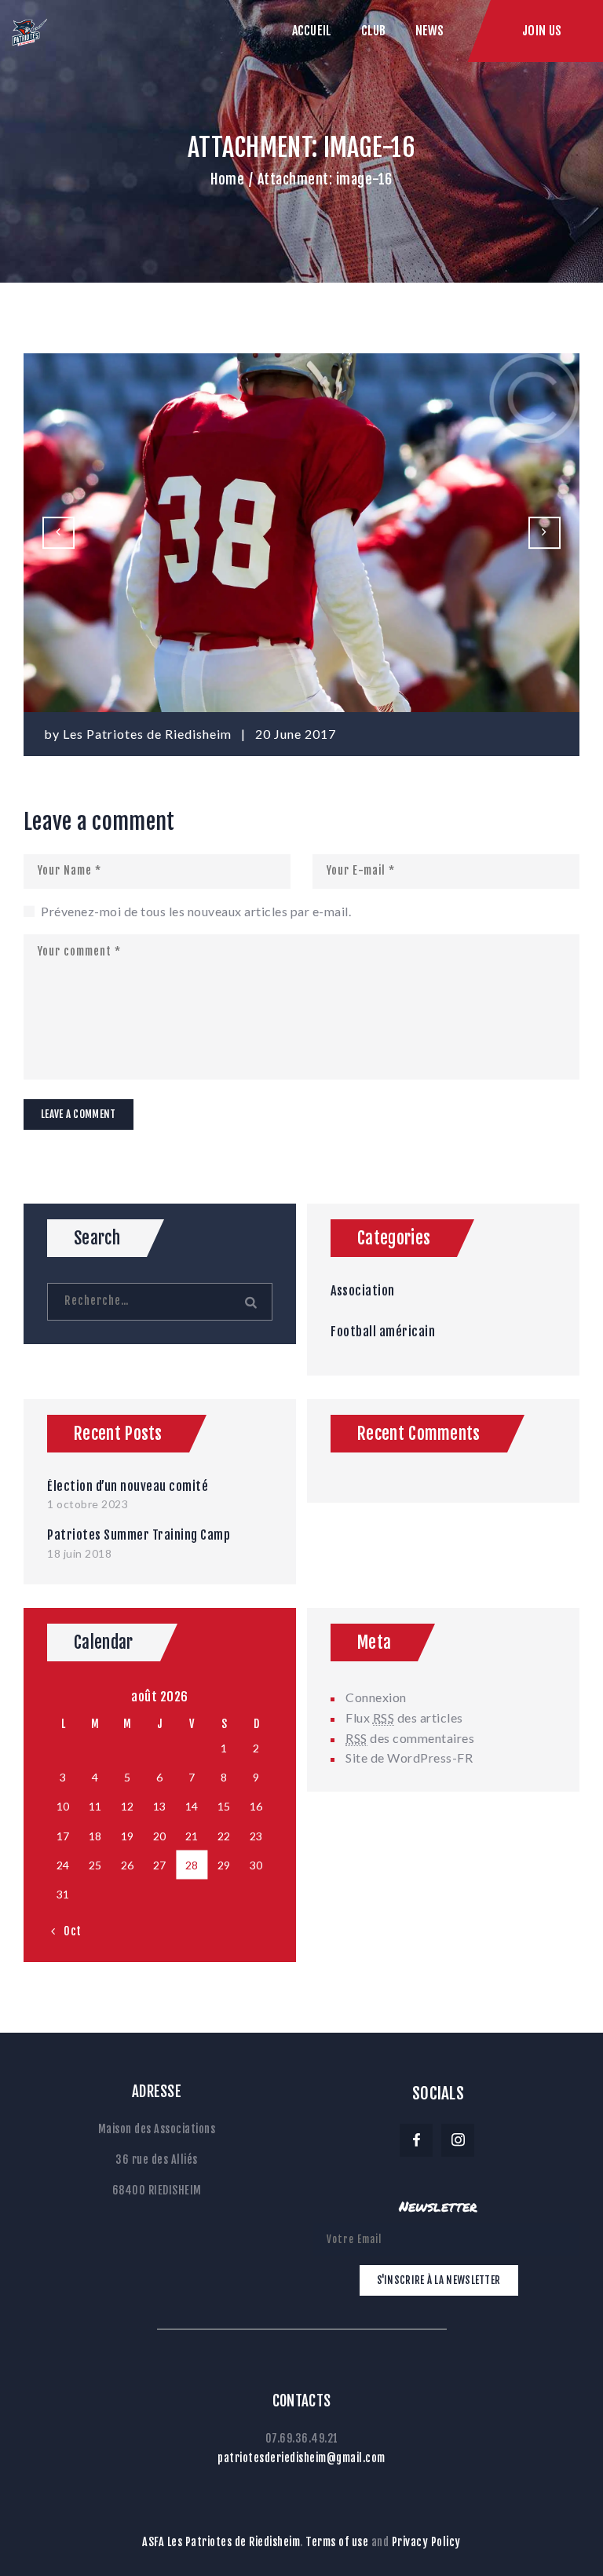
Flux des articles (404, 1717)
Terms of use (337, 2542)
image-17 (554, 532)
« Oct (68, 1931)
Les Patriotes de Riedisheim (149, 734)
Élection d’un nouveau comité (128, 1486)
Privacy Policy (426, 2542)
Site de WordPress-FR (409, 1758)
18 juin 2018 (79, 1553)
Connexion (376, 1697)
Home (227, 179)
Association (363, 1291)
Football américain (383, 1332)
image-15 (64, 532)
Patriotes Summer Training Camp (139, 1535)
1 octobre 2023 (88, 1504)
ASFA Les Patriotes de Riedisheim (221, 2542)
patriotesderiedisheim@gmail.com (301, 2458)
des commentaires (410, 1738)
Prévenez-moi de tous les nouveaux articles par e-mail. (196, 911)
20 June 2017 (296, 734)
